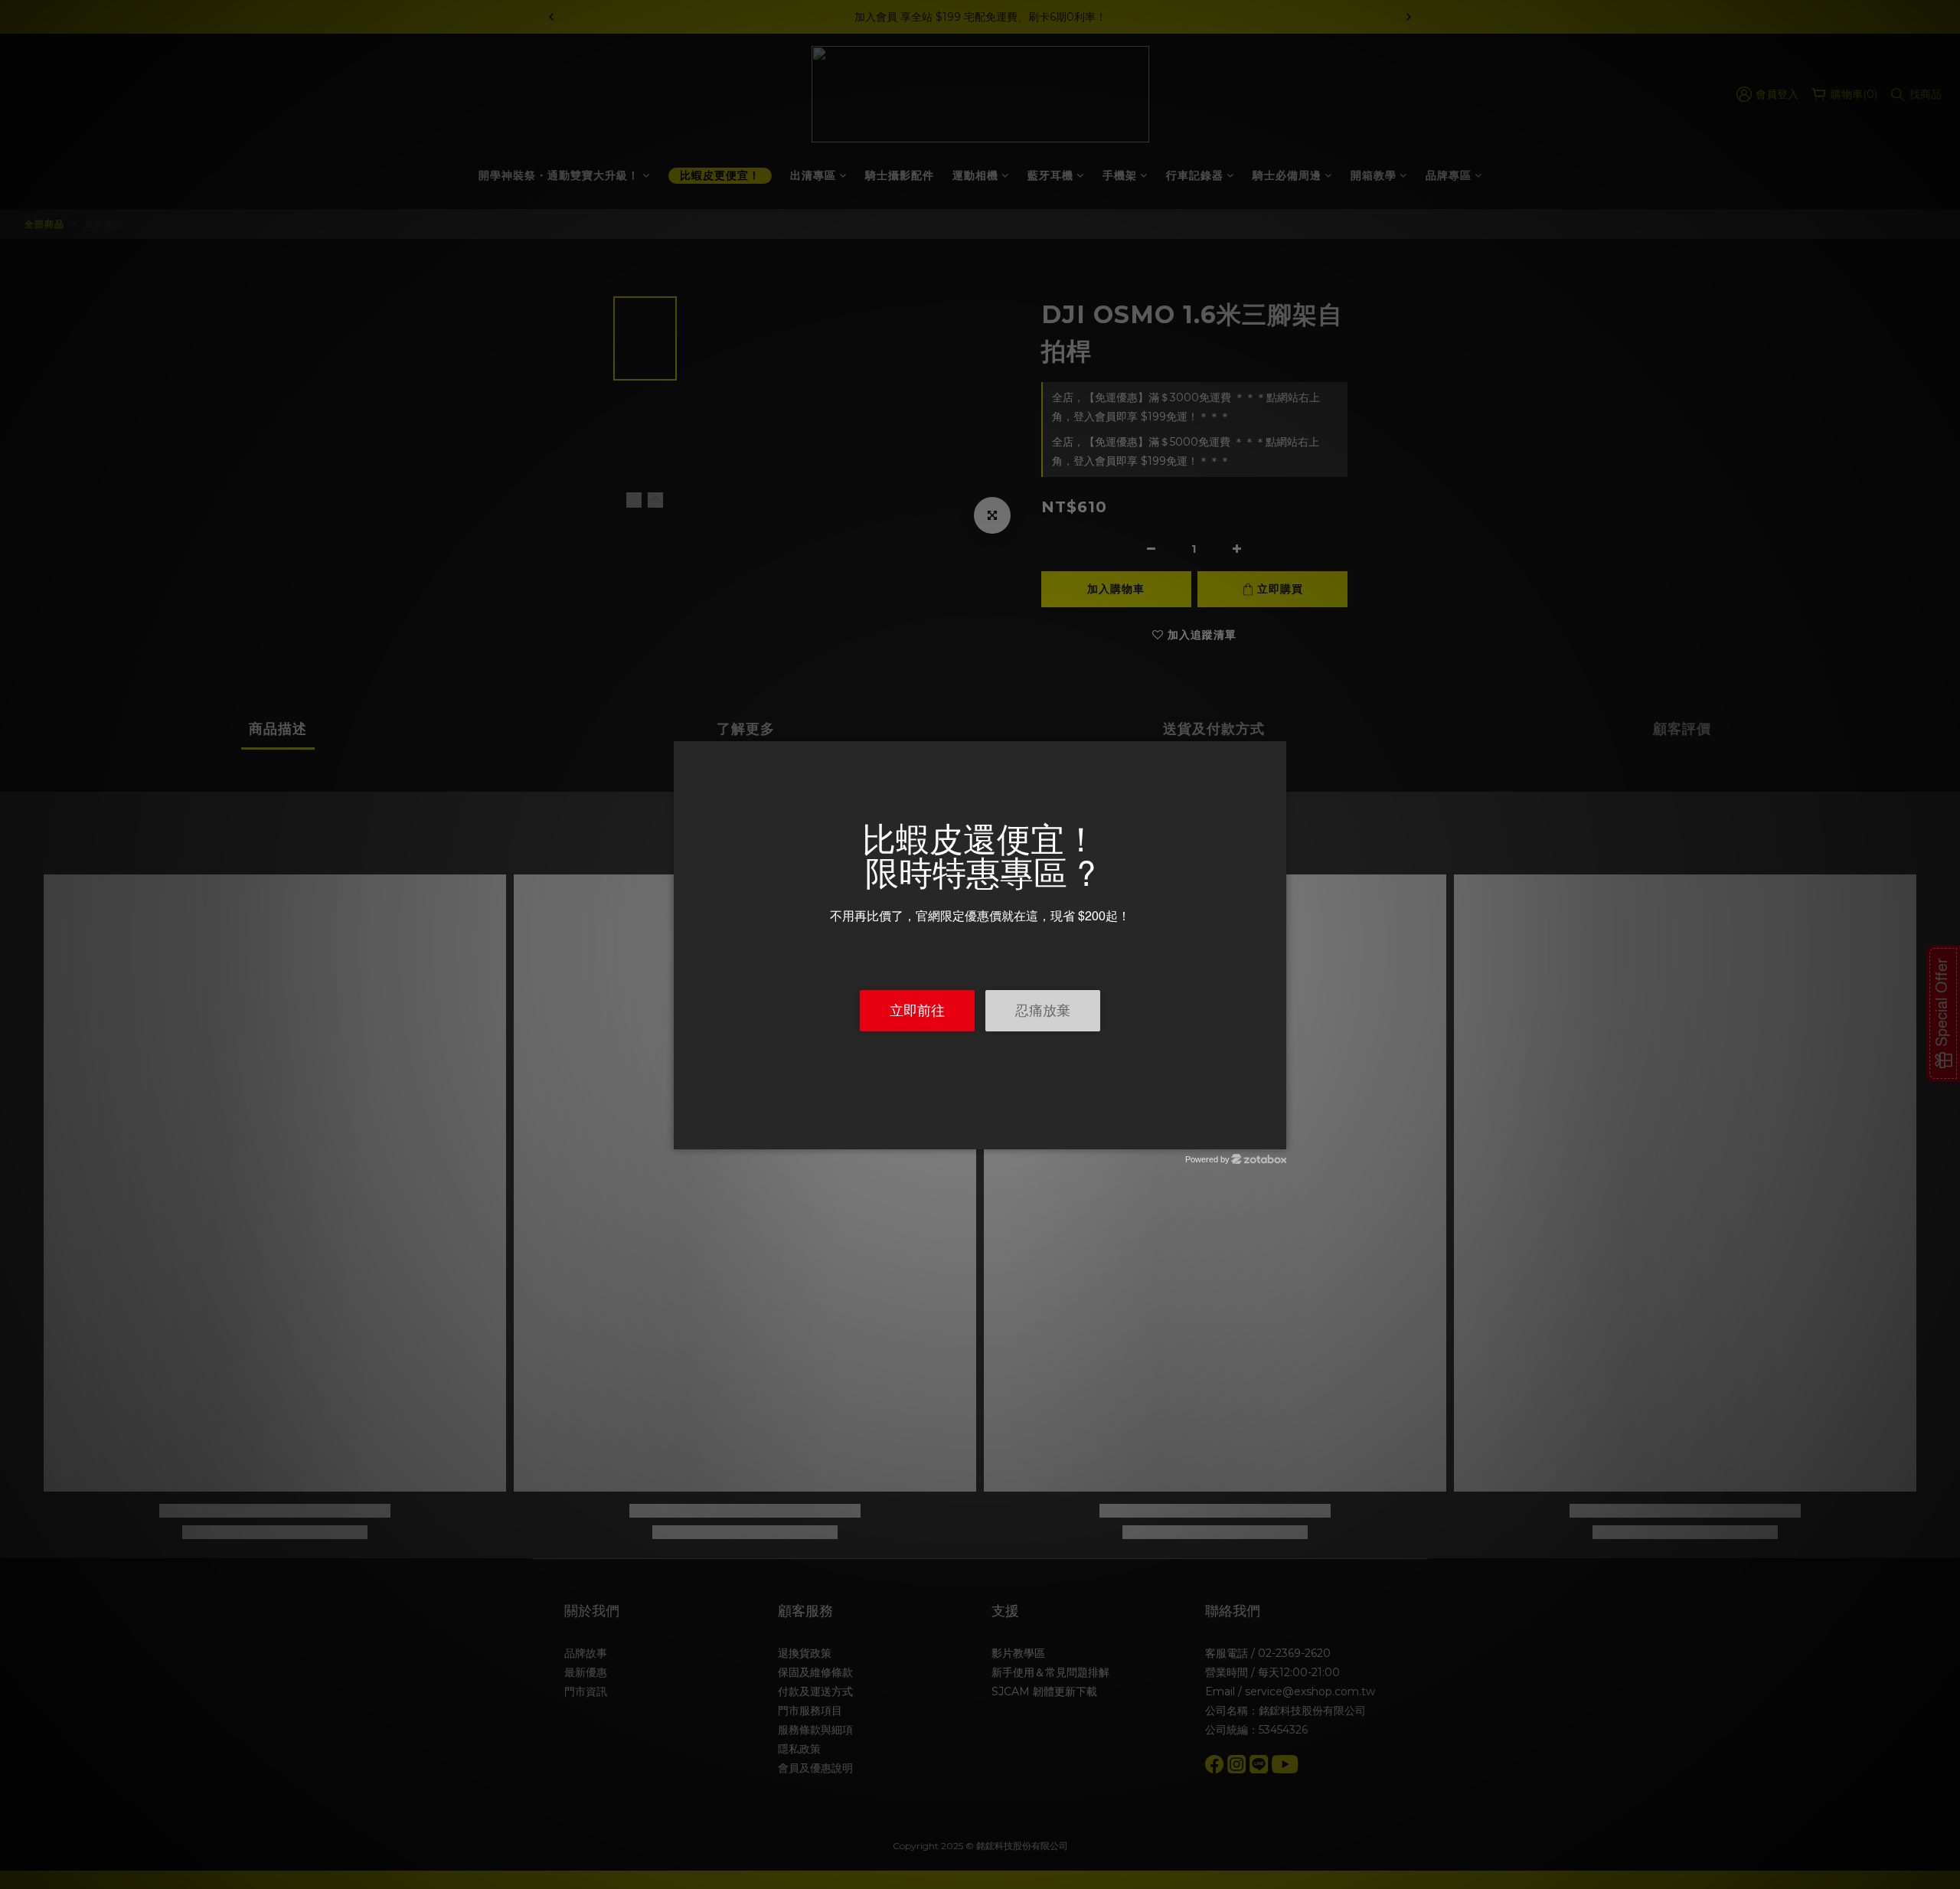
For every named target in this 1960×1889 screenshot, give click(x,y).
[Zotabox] (1276, 1136)
